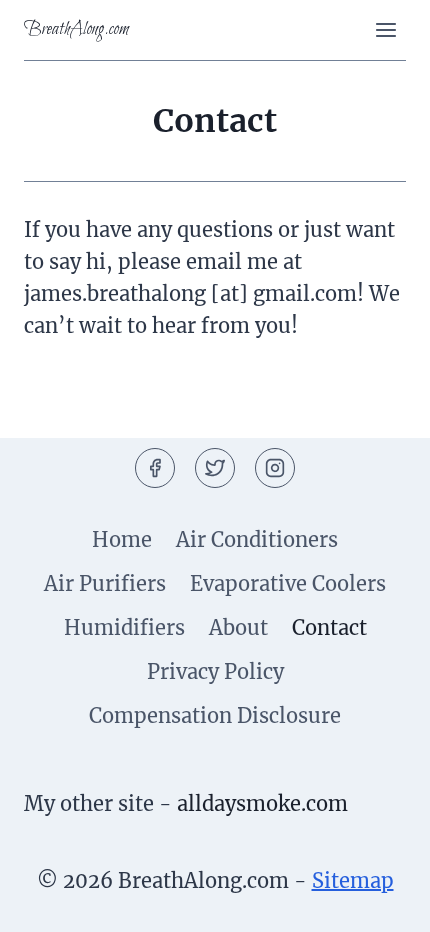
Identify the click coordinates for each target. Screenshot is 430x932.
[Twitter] (215, 468)
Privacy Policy (215, 671)
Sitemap (353, 880)
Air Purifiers (105, 583)
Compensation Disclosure (215, 715)
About (238, 627)
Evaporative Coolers (288, 583)
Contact (329, 627)
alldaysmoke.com (262, 803)
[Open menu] (385, 29)
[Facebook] (155, 468)
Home (122, 539)
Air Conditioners (257, 539)
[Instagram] (275, 468)
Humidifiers (124, 627)
